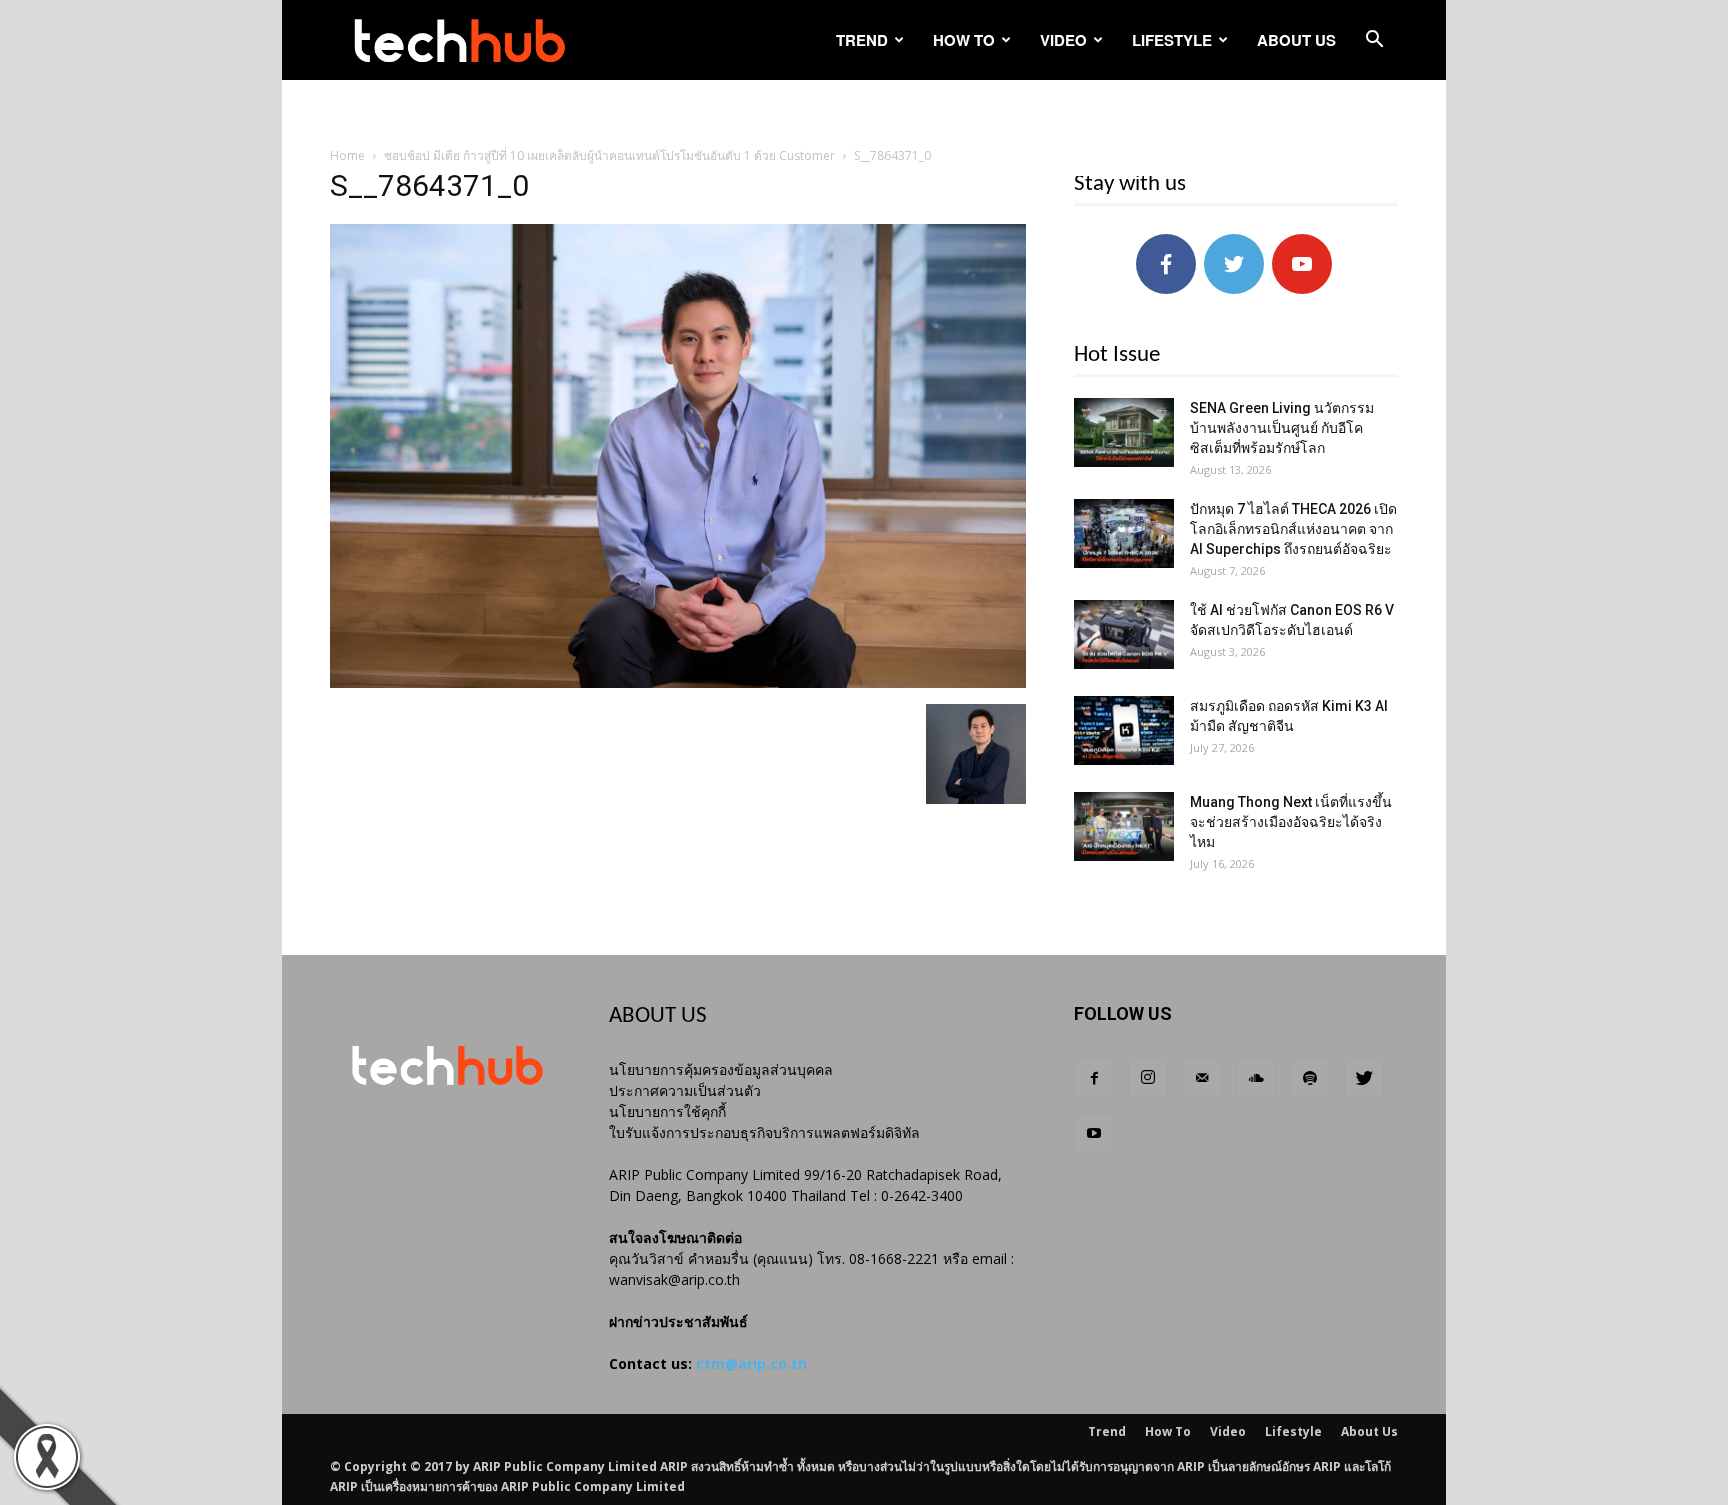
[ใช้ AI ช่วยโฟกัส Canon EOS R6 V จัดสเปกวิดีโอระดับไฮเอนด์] (1124, 634)
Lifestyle (1172, 40)
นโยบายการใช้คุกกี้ (667, 1111)
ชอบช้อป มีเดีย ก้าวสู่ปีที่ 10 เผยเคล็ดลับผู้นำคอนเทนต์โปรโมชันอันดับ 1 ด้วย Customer (609, 155)
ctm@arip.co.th (751, 1363)
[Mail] (1202, 1079)
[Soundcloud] (1256, 1079)
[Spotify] (1310, 1079)
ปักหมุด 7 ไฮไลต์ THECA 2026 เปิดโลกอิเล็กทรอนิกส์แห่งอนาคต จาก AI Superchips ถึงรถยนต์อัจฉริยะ (1293, 529)
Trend (862, 40)
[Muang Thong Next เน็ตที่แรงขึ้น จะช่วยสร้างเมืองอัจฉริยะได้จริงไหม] (1124, 826)
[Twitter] (1364, 1079)
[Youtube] (1094, 1134)
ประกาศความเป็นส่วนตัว (685, 1090)
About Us (1296, 40)
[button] (1374, 41)
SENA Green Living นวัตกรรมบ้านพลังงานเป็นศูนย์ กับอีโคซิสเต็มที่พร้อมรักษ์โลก (1282, 428)
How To (964, 40)
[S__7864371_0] (678, 683)
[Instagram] (1148, 1079)
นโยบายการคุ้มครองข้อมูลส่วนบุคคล (721, 1069)
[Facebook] (1094, 1079)
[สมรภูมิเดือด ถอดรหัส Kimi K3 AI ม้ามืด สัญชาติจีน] (1124, 730)
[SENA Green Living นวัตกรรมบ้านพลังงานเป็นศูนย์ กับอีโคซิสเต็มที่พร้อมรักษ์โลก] (1124, 432)
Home (347, 155)
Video (1063, 40)
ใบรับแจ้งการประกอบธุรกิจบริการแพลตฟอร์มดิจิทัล (764, 1132)
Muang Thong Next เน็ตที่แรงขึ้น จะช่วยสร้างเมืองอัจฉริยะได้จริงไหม (1291, 822)
